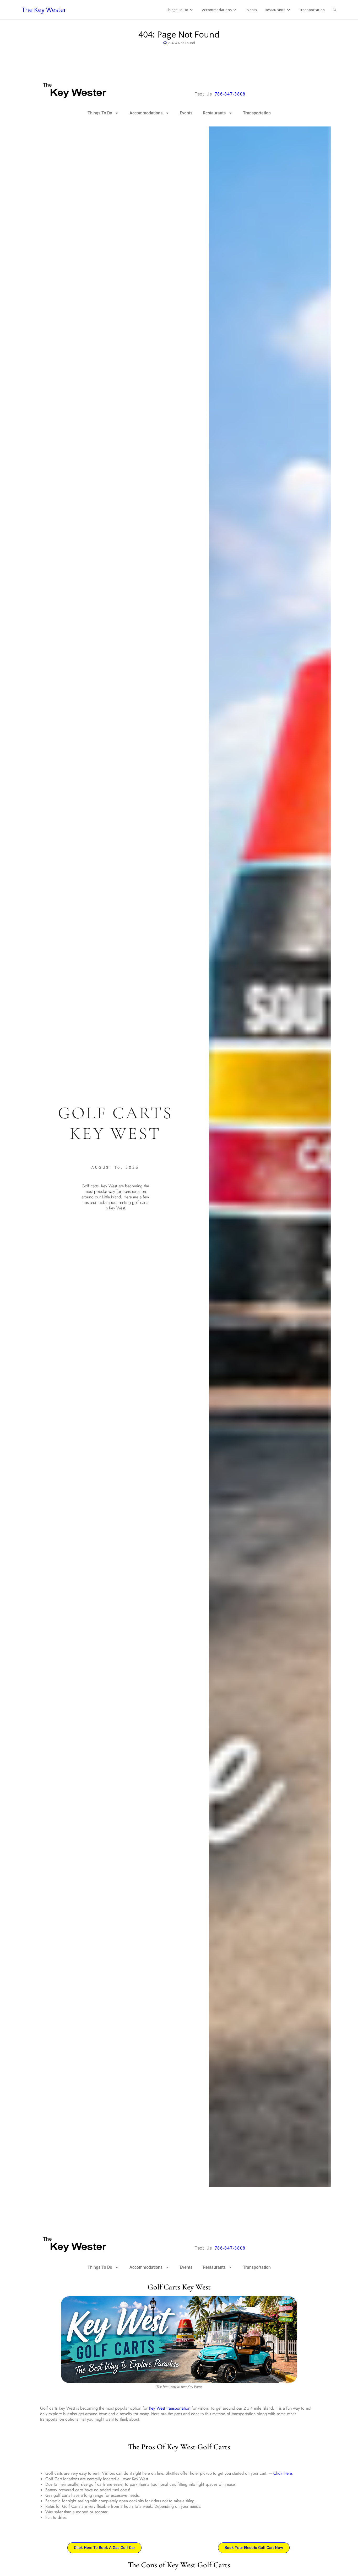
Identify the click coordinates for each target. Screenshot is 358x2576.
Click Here (283, 2473)
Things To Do (100, 113)
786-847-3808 (230, 94)
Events (186, 113)
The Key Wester (44, 10)
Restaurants (214, 113)
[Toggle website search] (335, 10)
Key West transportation (170, 2408)
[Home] (165, 43)
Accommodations (146, 113)
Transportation (257, 113)
